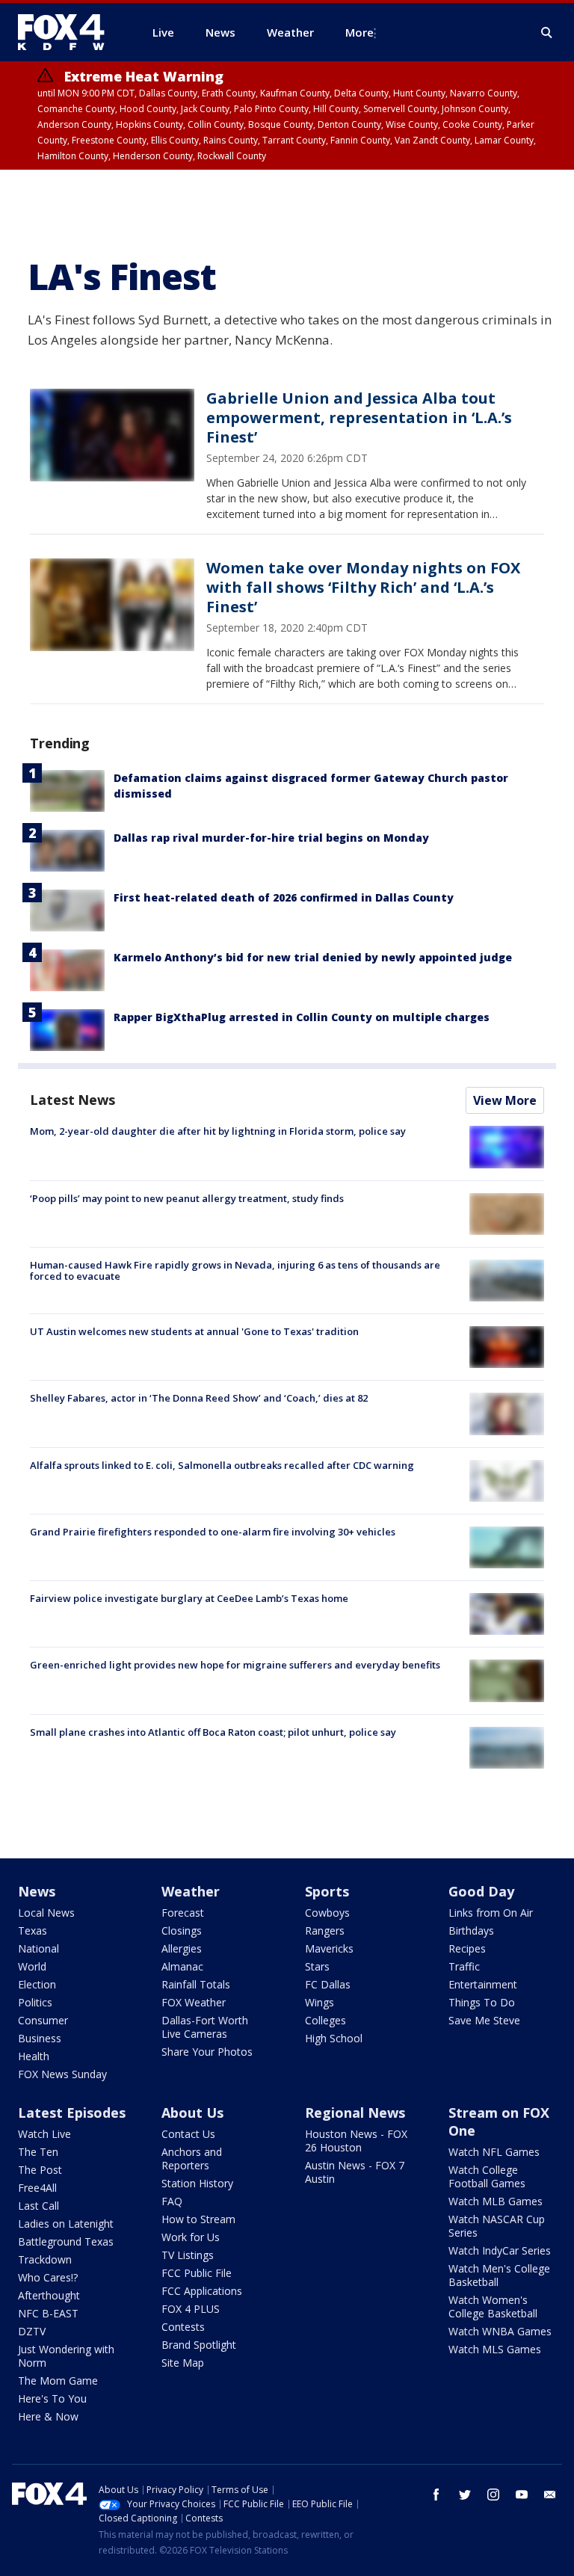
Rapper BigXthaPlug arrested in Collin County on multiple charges (302, 1017)
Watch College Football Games (487, 2176)
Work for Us (191, 2237)
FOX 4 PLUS (191, 2309)
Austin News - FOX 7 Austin (355, 2172)
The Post (40, 2170)
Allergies (182, 1948)
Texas (33, 1931)
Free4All (37, 2188)
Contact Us (188, 2134)
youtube (522, 2495)
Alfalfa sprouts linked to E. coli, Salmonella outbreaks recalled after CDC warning (222, 1465)
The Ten (38, 2152)
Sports (327, 1891)
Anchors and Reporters (192, 2159)
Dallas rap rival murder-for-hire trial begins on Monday (271, 838)
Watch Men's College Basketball (499, 2275)
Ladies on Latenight (66, 2224)
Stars (317, 1966)
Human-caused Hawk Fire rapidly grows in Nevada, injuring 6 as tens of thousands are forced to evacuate (235, 1271)
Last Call (38, 2206)
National (38, 1948)
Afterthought (49, 2295)
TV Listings (188, 2255)
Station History (197, 2183)
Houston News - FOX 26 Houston (356, 2141)
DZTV (32, 2331)
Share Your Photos (207, 2052)
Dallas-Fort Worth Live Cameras (205, 2027)
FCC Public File (197, 2273)
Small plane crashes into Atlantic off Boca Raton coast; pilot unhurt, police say (213, 1732)
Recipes (467, 1948)
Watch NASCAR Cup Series (497, 2226)
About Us (192, 2113)
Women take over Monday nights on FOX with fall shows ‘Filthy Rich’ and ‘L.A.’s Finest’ (363, 587)
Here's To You (52, 2398)
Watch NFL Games (494, 2152)
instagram (493, 2495)
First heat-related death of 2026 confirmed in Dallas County (284, 897)
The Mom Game (58, 2381)
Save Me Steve (484, 2020)
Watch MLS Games (495, 2349)
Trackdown (45, 2259)
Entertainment (483, 1984)
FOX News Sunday (62, 2074)
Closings (182, 1931)
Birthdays (471, 1931)
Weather (191, 1891)
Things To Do (482, 2002)
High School (334, 2038)
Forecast (183, 1913)
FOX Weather (194, 2002)
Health (34, 2056)
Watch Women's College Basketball (493, 2307)
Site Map (183, 2363)
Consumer (43, 2020)
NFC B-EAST (48, 2313)
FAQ (172, 2201)
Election (37, 1984)
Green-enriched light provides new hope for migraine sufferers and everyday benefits (235, 1665)
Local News (46, 1913)
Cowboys (327, 1913)
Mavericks (329, 1948)
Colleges (325, 2020)
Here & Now (48, 2416)
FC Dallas (328, 1984)
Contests (183, 2327)
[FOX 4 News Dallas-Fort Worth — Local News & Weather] (67, 32)
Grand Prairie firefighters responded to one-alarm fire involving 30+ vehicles (213, 1532)
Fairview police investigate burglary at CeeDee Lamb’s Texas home (189, 1598)
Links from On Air (491, 1913)
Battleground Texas (66, 2241)
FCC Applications (202, 2291)
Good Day (481, 1891)
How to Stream (198, 2219)
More (359, 32)
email (550, 2495)
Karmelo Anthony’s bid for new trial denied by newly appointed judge (313, 957)
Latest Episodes (72, 2113)
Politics (35, 2002)
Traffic (464, 1966)
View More (505, 1100)
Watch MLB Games (496, 2201)
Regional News (355, 2113)
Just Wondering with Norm (66, 2356)
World (32, 1966)
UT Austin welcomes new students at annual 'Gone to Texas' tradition (194, 1331)
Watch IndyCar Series (500, 2250)
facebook (436, 2495)
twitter (465, 2495)
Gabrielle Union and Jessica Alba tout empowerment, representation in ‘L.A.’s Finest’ (359, 417)
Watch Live (44, 2134)
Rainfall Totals (196, 1984)
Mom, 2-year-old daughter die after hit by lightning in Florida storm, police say (218, 1131)
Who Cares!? (48, 2277)
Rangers (325, 1931)
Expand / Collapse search (547, 33)
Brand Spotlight (199, 2345)
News (37, 1891)
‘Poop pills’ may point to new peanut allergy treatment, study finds (187, 1198)
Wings (320, 2002)
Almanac (182, 1966)
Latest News (72, 1100)
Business (40, 2038)
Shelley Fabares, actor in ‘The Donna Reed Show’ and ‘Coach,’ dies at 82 (199, 1398)
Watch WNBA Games (500, 2331)
